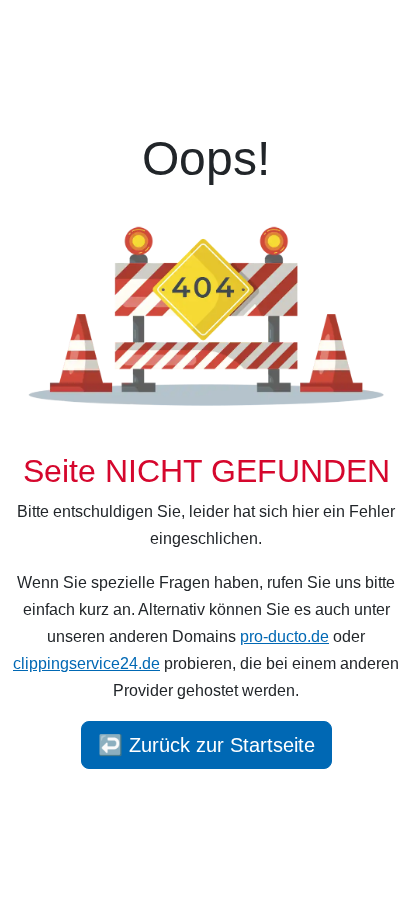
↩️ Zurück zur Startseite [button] (206, 745)
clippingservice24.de (86, 663)
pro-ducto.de (284, 636)
